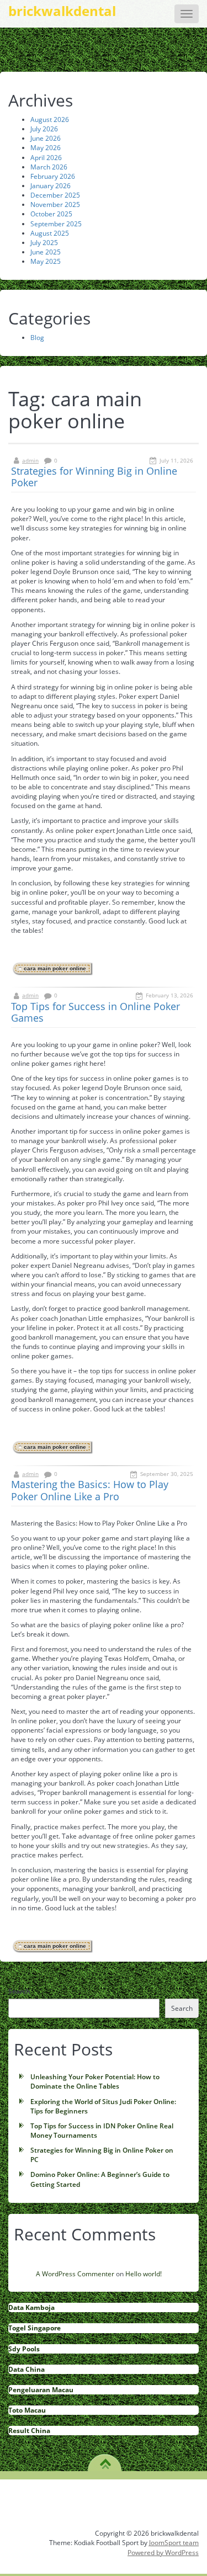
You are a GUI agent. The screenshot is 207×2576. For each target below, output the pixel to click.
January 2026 (51, 186)
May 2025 (46, 261)
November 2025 (55, 205)
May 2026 (46, 148)
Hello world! (144, 2274)
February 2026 (53, 176)
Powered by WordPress (163, 2553)
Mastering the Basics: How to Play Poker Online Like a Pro (90, 1490)
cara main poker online (55, 968)
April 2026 (46, 158)
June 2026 (46, 138)
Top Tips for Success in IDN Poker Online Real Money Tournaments (102, 2131)
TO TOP (105, 2460)
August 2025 (50, 233)
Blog (37, 338)
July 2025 (44, 243)
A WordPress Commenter (75, 2274)
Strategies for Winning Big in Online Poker (94, 477)
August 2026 (50, 119)
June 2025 (46, 252)
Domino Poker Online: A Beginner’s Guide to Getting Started (100, 2179)
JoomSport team (174, 2543)
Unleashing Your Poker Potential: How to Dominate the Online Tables (95, 2081)
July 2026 (44, 129)
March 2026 (49, 167)
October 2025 (51, 214)
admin (30, 460)
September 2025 (56, 224)
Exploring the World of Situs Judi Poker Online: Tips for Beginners (103, 2106)
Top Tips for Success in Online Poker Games (95, 1012)
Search (19, 1991)
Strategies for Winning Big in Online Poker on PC (102, 2155)
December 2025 (55, 195)
